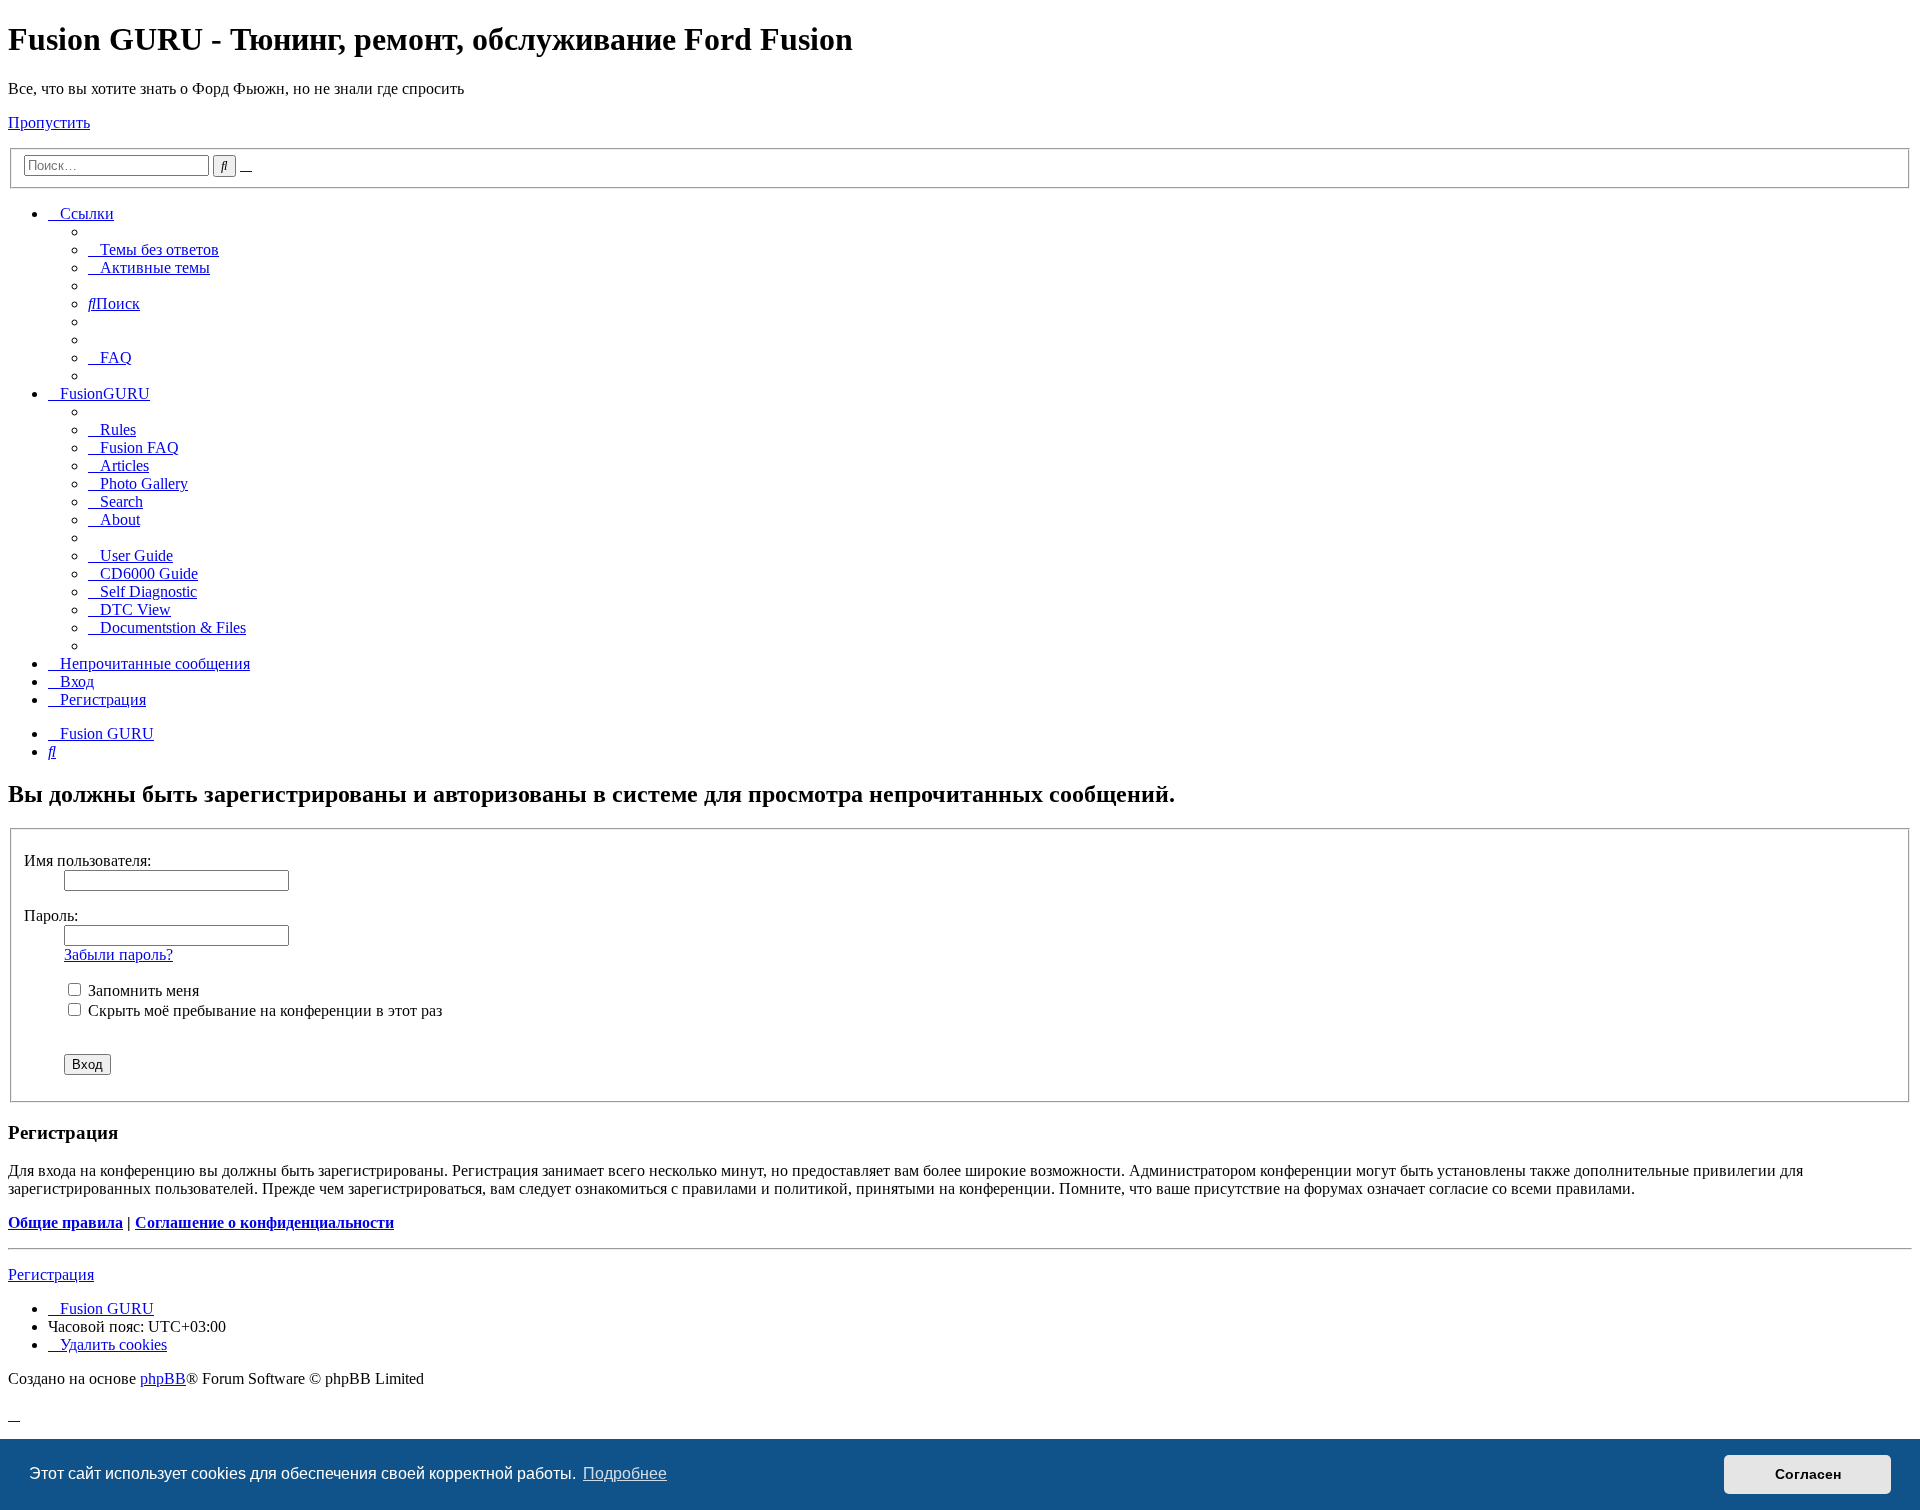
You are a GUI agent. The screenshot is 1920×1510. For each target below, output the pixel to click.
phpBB (163, 1378)
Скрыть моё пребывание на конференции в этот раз (263, 1010)
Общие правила (65, 1222)
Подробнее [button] (625, 1473)
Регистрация (51, 1274)
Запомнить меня (141, 990)
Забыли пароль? (118, 954)
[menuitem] (153, 249)
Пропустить (49, 122)
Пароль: (51, 915)
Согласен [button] (1808, 1474)
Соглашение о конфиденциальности (264, 1222)
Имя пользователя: (87, 860)
